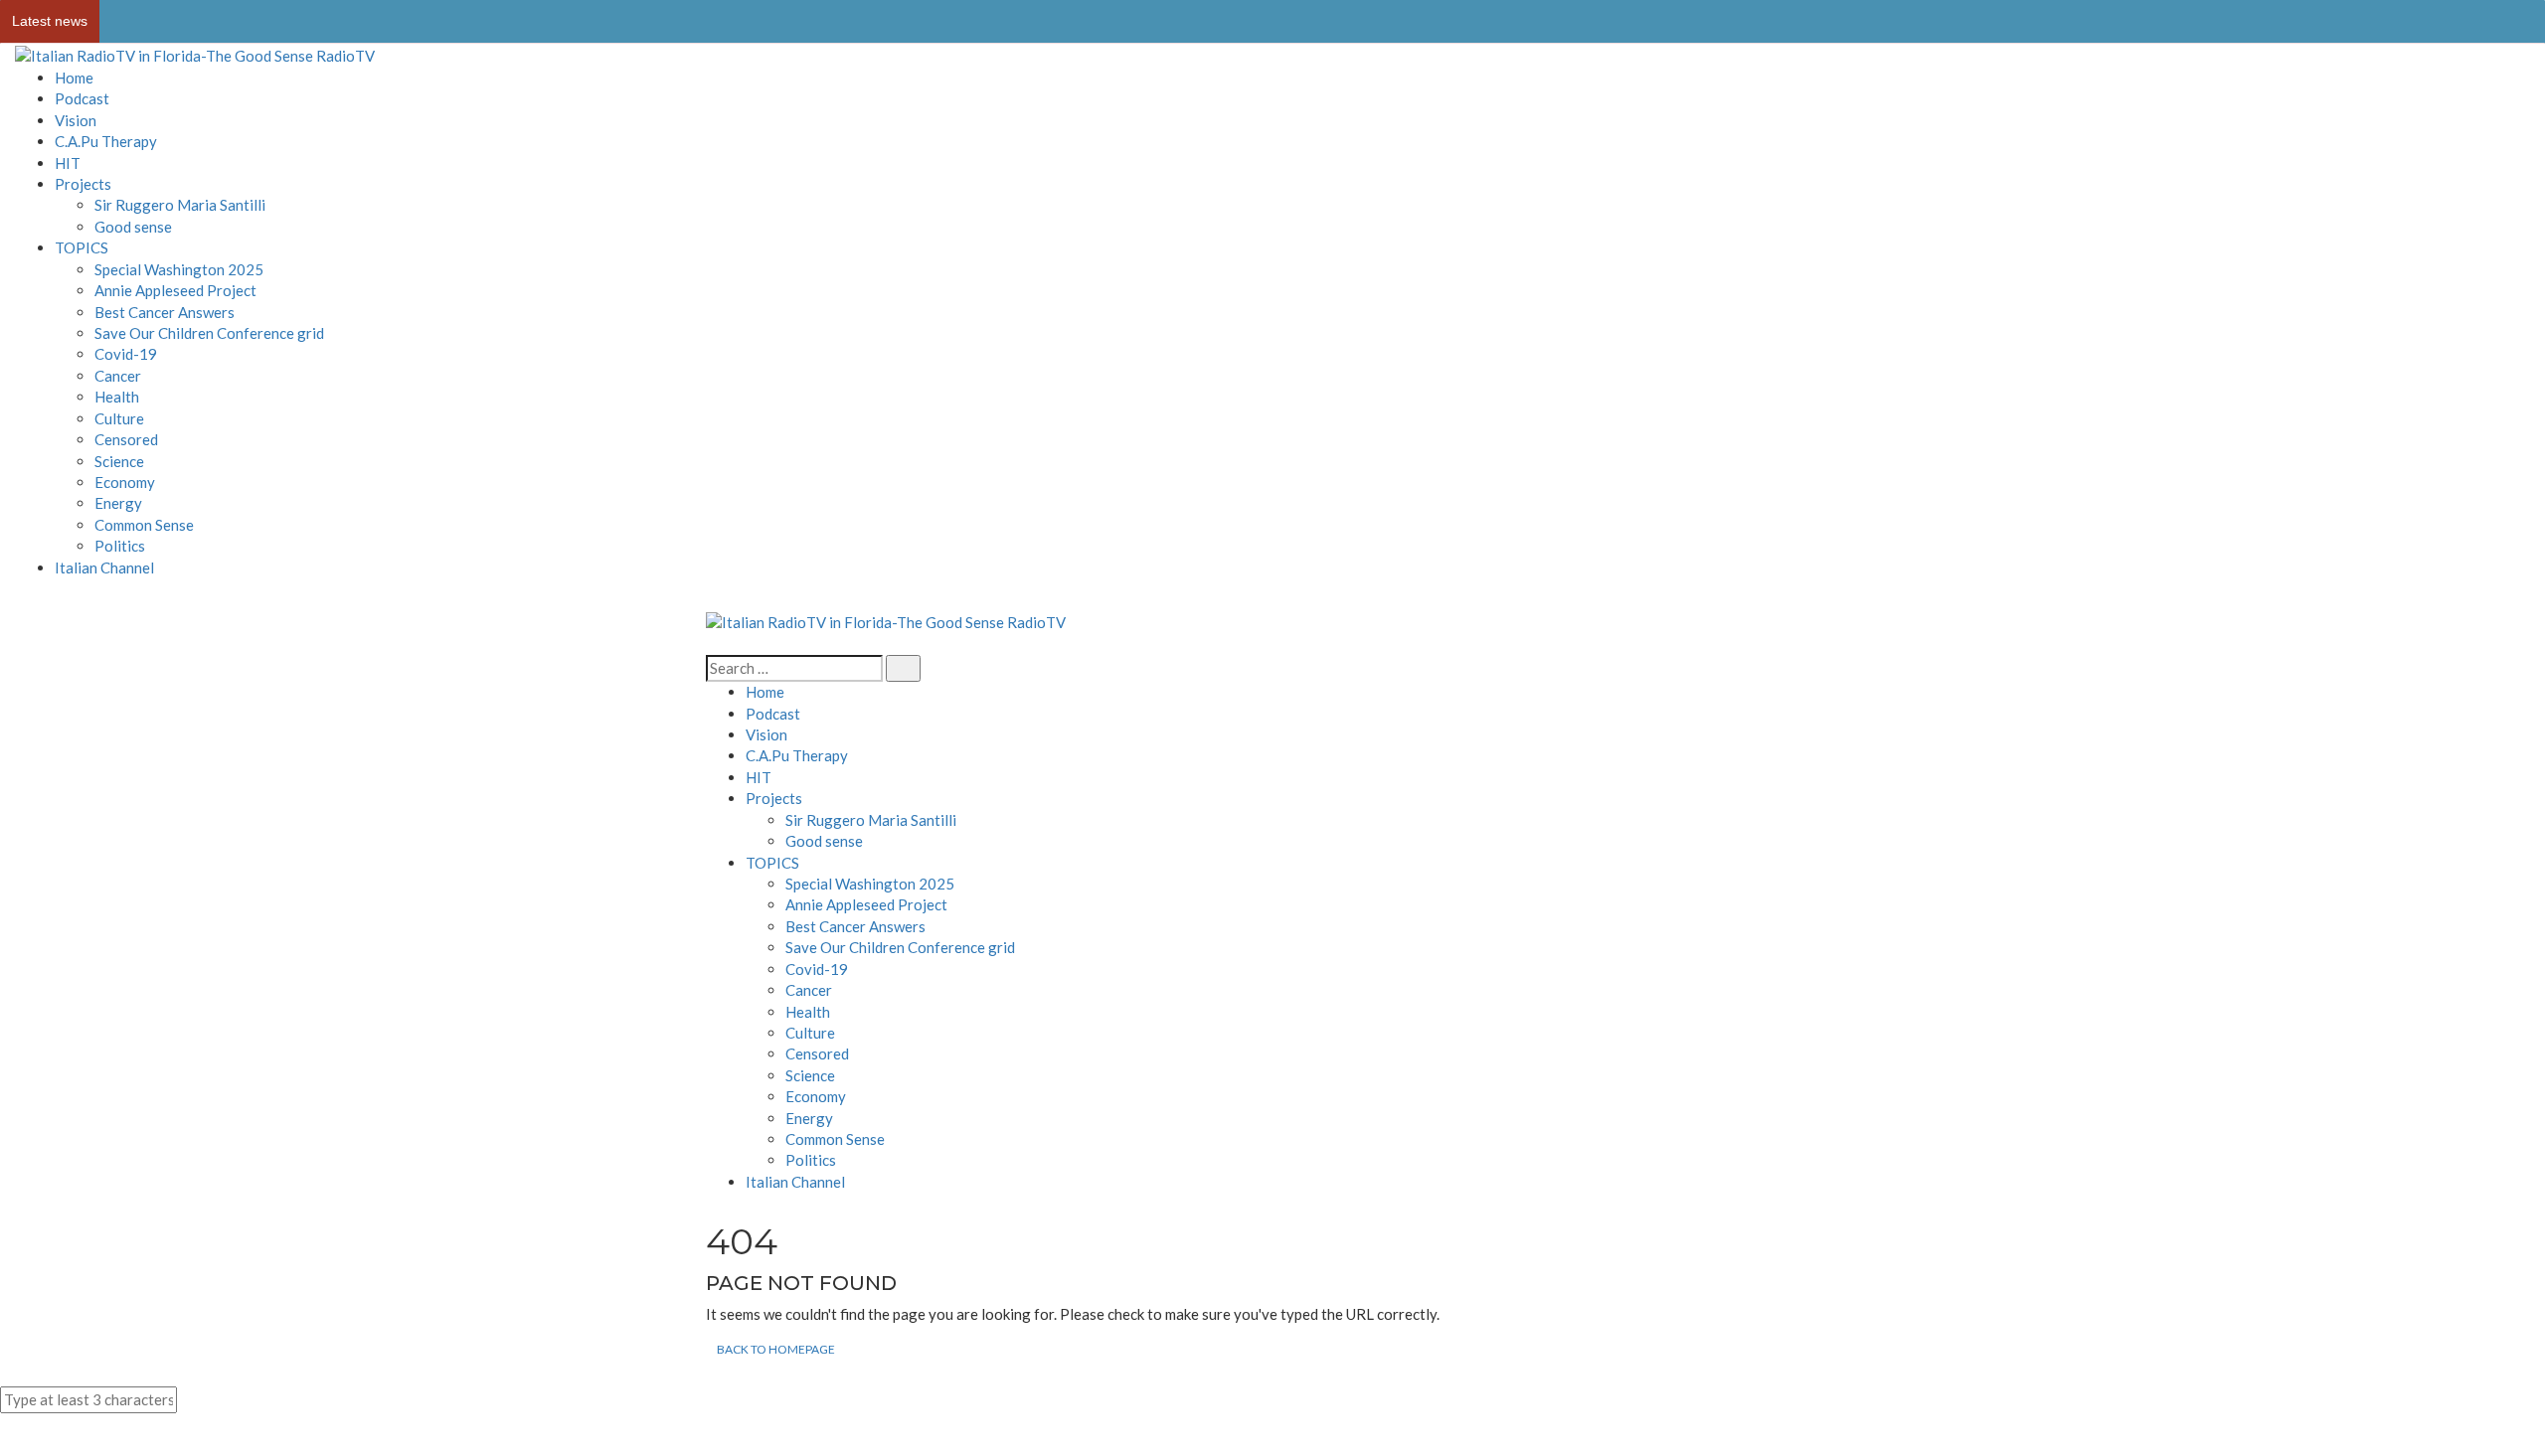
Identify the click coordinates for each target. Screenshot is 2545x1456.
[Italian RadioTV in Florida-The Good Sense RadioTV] (195, 55)
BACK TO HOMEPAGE (776, 1349)
